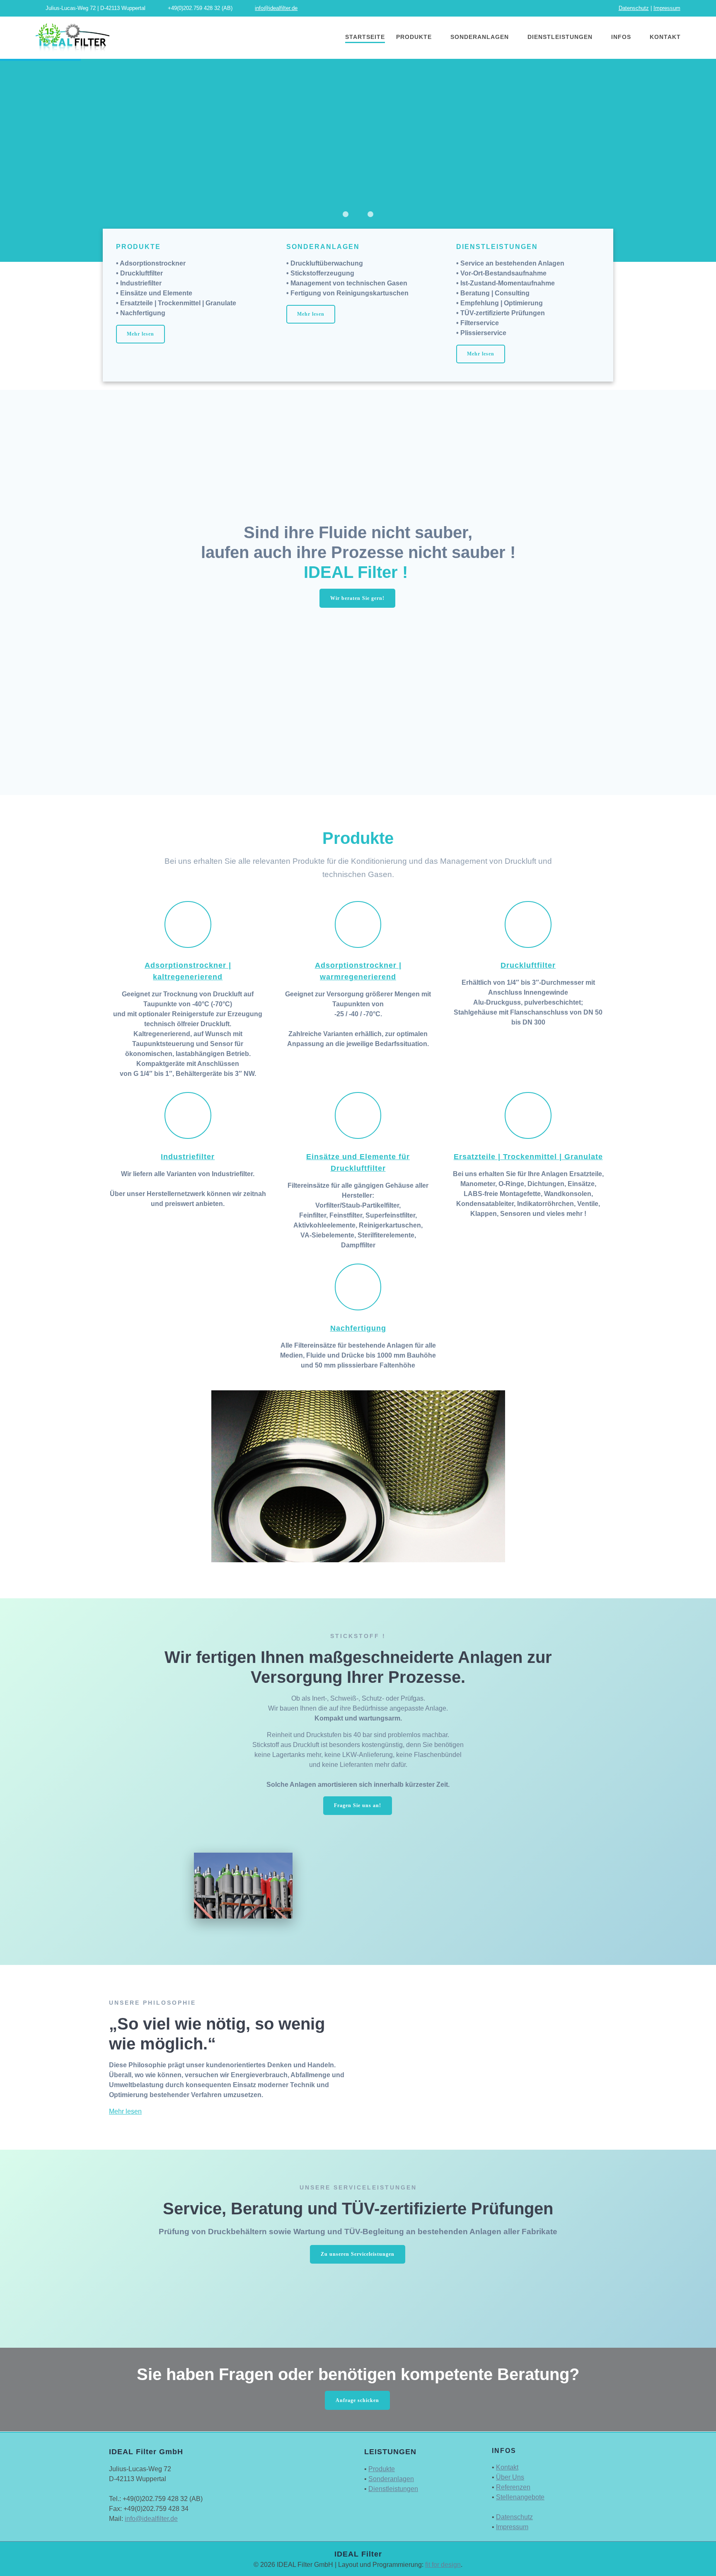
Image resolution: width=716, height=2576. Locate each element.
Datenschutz (634, 8)
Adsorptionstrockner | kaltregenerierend (188, 971)
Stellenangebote (520, 2497)
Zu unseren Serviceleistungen (358, 2254)
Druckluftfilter (528, 965)
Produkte (414, 37)
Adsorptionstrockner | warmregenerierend (358, 971)
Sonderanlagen (480, 37)
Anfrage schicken (357, 2400)
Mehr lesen (140, 334)
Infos (621, 37)
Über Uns (510, 2477)
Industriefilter (188, 1157)
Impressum (667, 8)
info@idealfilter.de (276, 8)
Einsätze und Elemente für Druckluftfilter (358, 1162)
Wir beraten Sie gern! (357, 598)
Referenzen (513, 2487)
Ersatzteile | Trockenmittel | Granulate (528, 1157)
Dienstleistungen (560, 37)
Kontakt (665, 37)
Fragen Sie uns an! (358, 1805)
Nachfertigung (358, 1328)
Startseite (365, 37)
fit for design (443, 2565)
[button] (346, 214)
